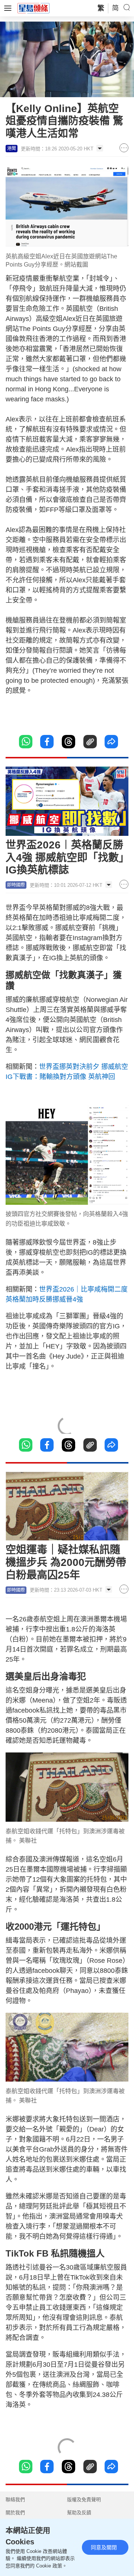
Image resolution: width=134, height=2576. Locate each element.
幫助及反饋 (79, 2513)
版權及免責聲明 (84, 2499)
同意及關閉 (104, 2547)
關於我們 (15, 2513)
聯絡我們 (15, 2499)
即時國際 (16, 885)
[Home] (33, 8)
